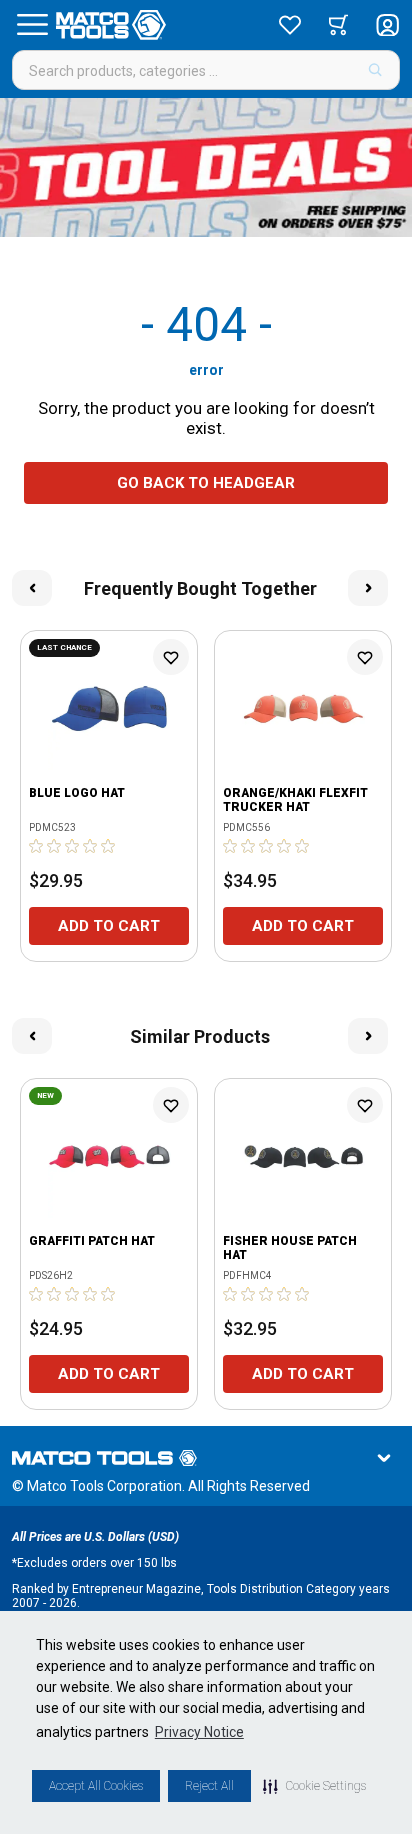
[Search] (375, 70)
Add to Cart (109, 926)
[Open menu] (32, 25)
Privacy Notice (199, 1732)
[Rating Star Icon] (37, 846)
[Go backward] (32, 588)
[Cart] (338, 25)
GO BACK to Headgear (206, 483)
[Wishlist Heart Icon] (171, 657)
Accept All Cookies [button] (96, 1786)
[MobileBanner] (206, 167)
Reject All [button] (209, 1786)
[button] (314, 1786)
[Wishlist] (290, 25)
